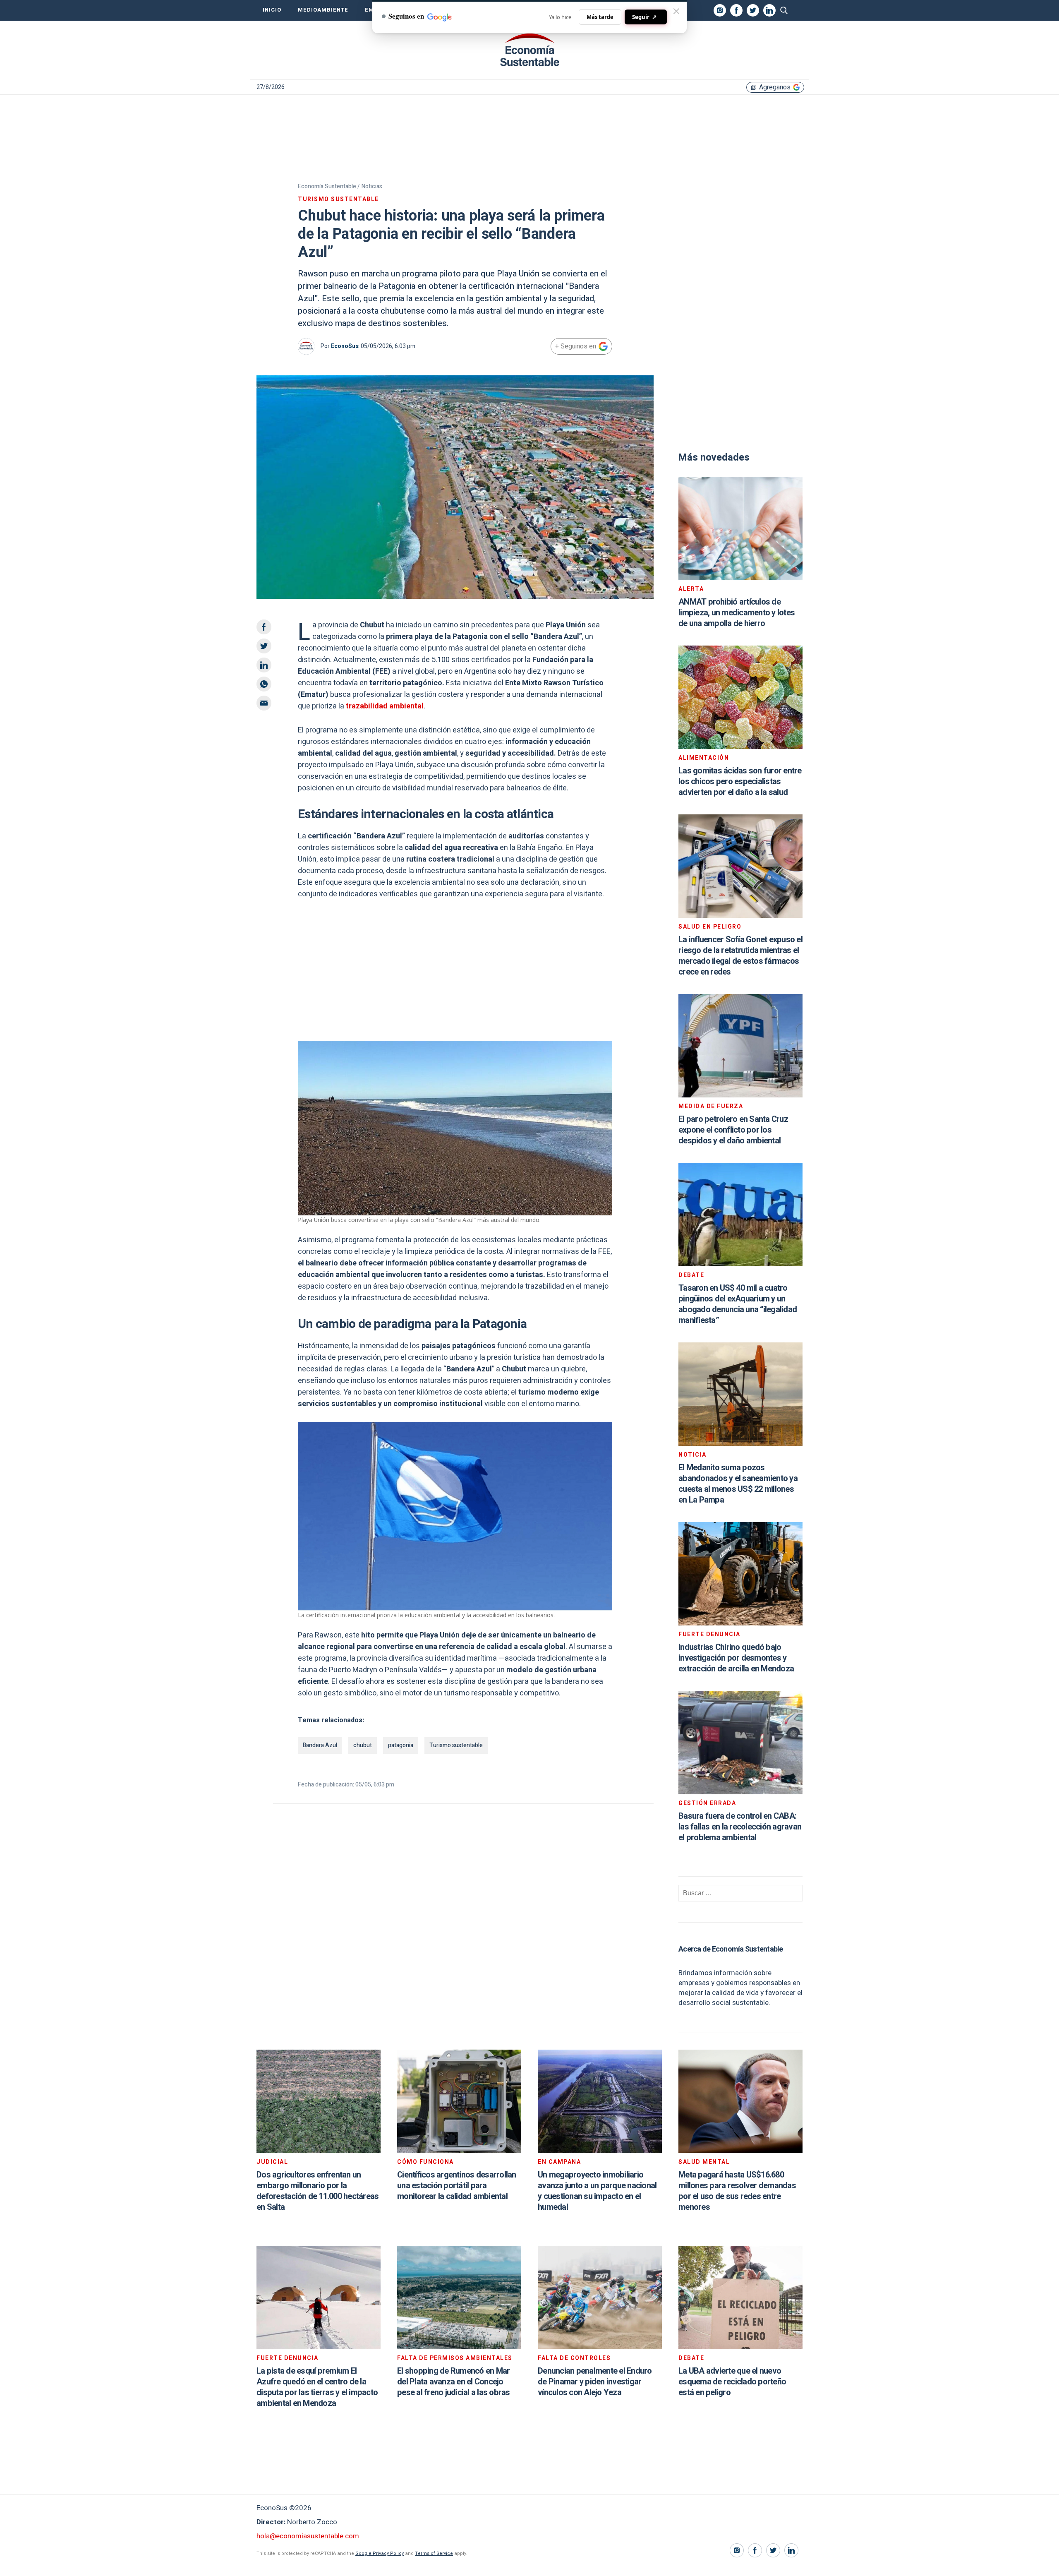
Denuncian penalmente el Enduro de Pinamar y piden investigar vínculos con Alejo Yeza (595, 2382)
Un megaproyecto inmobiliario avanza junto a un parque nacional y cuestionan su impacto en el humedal (597, 2191)
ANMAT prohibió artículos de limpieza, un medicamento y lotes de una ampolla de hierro (737, 613)
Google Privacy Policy (380, 2553)
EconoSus (345, 346)
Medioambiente (323, 10)
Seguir (645, 17)
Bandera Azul (320, 1745)
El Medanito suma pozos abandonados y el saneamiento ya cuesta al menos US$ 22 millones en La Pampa (738, 1484)
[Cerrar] (676, 11)
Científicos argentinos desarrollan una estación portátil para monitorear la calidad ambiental (457, 2186)
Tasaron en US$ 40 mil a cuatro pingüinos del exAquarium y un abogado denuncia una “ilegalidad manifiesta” (738, 1304)
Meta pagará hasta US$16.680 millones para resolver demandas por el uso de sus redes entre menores (737, 2191)
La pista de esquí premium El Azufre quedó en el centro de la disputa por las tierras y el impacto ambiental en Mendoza (317, 2387)
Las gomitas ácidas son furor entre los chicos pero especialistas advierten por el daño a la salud (740, 781)
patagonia (401, 1745)
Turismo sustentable (456, 1745)
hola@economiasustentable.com (308, 2536)
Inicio (272, 10)
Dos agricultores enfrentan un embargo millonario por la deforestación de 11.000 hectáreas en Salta (317, 2191)
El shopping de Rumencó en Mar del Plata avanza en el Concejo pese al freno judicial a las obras (454, 2382)
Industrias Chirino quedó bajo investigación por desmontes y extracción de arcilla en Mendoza (736, 1658)
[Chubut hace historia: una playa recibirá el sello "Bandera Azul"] (529, 50)
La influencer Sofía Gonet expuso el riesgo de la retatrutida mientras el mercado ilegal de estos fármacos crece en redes (740, 956)
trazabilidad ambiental (385, 706)
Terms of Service (434, 2553)
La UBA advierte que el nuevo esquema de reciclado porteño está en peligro (732, 2382)
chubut (363, 1745)
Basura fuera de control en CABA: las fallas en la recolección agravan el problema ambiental (740, 1827)
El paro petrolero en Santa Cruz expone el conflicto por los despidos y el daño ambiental (733, 1130)
